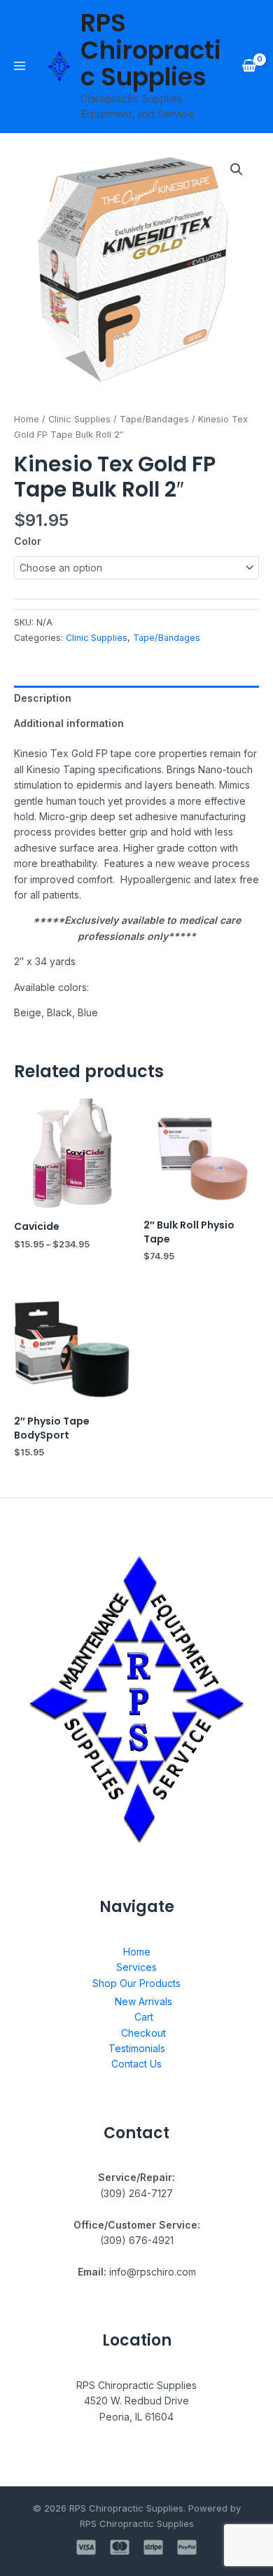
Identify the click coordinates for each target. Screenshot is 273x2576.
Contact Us (136, 2064)
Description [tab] (43, 698)
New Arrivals (143, 2001)
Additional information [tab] (69, 723)
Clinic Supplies (79, 419)
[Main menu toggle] (20, 66)
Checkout (143, 2033)
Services (136, 1967)
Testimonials (137, 2048)
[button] (237, 169)
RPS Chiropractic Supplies (151, 50)
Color (28, 541)
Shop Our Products (136, 1983)
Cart (144, 2017)
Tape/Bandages (154, 419)
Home (27, 419)
